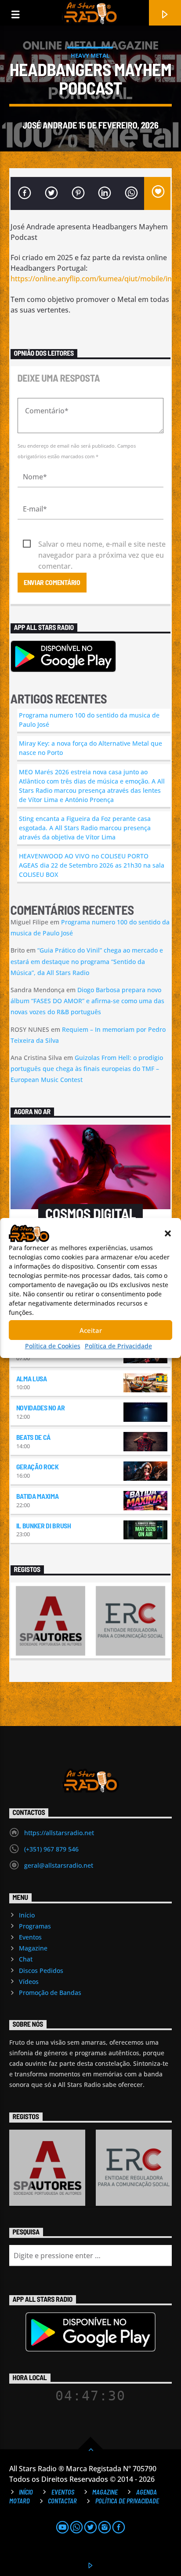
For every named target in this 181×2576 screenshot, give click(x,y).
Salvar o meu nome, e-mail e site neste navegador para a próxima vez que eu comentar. (102, 545)
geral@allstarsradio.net (59, 1865)
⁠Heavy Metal (90, 55)
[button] (168, 1233)
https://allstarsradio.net (59, 1833)
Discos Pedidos (41, 1971)
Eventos (30, 1937)
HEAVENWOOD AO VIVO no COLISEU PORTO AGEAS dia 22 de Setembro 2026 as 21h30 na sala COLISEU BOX (92, 865)
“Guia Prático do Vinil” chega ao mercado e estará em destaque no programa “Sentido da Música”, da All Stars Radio (87, 961)
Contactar (62, 2501)
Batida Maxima (38, 1496)
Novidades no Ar (41, 1408)
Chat (26, 1959)
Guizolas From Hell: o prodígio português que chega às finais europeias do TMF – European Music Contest (87, 1069)
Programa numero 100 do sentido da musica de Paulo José (89, 720)
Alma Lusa (32, 1378)
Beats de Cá (33, 1437)
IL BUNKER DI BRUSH (44, 1525)
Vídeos (29, 1982)
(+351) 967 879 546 (51, 1849)
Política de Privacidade (118, 1346)
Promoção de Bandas (50, 1993)
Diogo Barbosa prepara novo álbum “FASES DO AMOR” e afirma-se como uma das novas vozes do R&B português (87, 1001)
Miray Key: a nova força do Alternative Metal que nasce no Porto (90, 748)
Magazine (33, 1948)
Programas (35, 1926)
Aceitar (91, 1330)
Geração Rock (38, 1466)
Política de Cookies (53, 1346)
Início (27, 1915)
